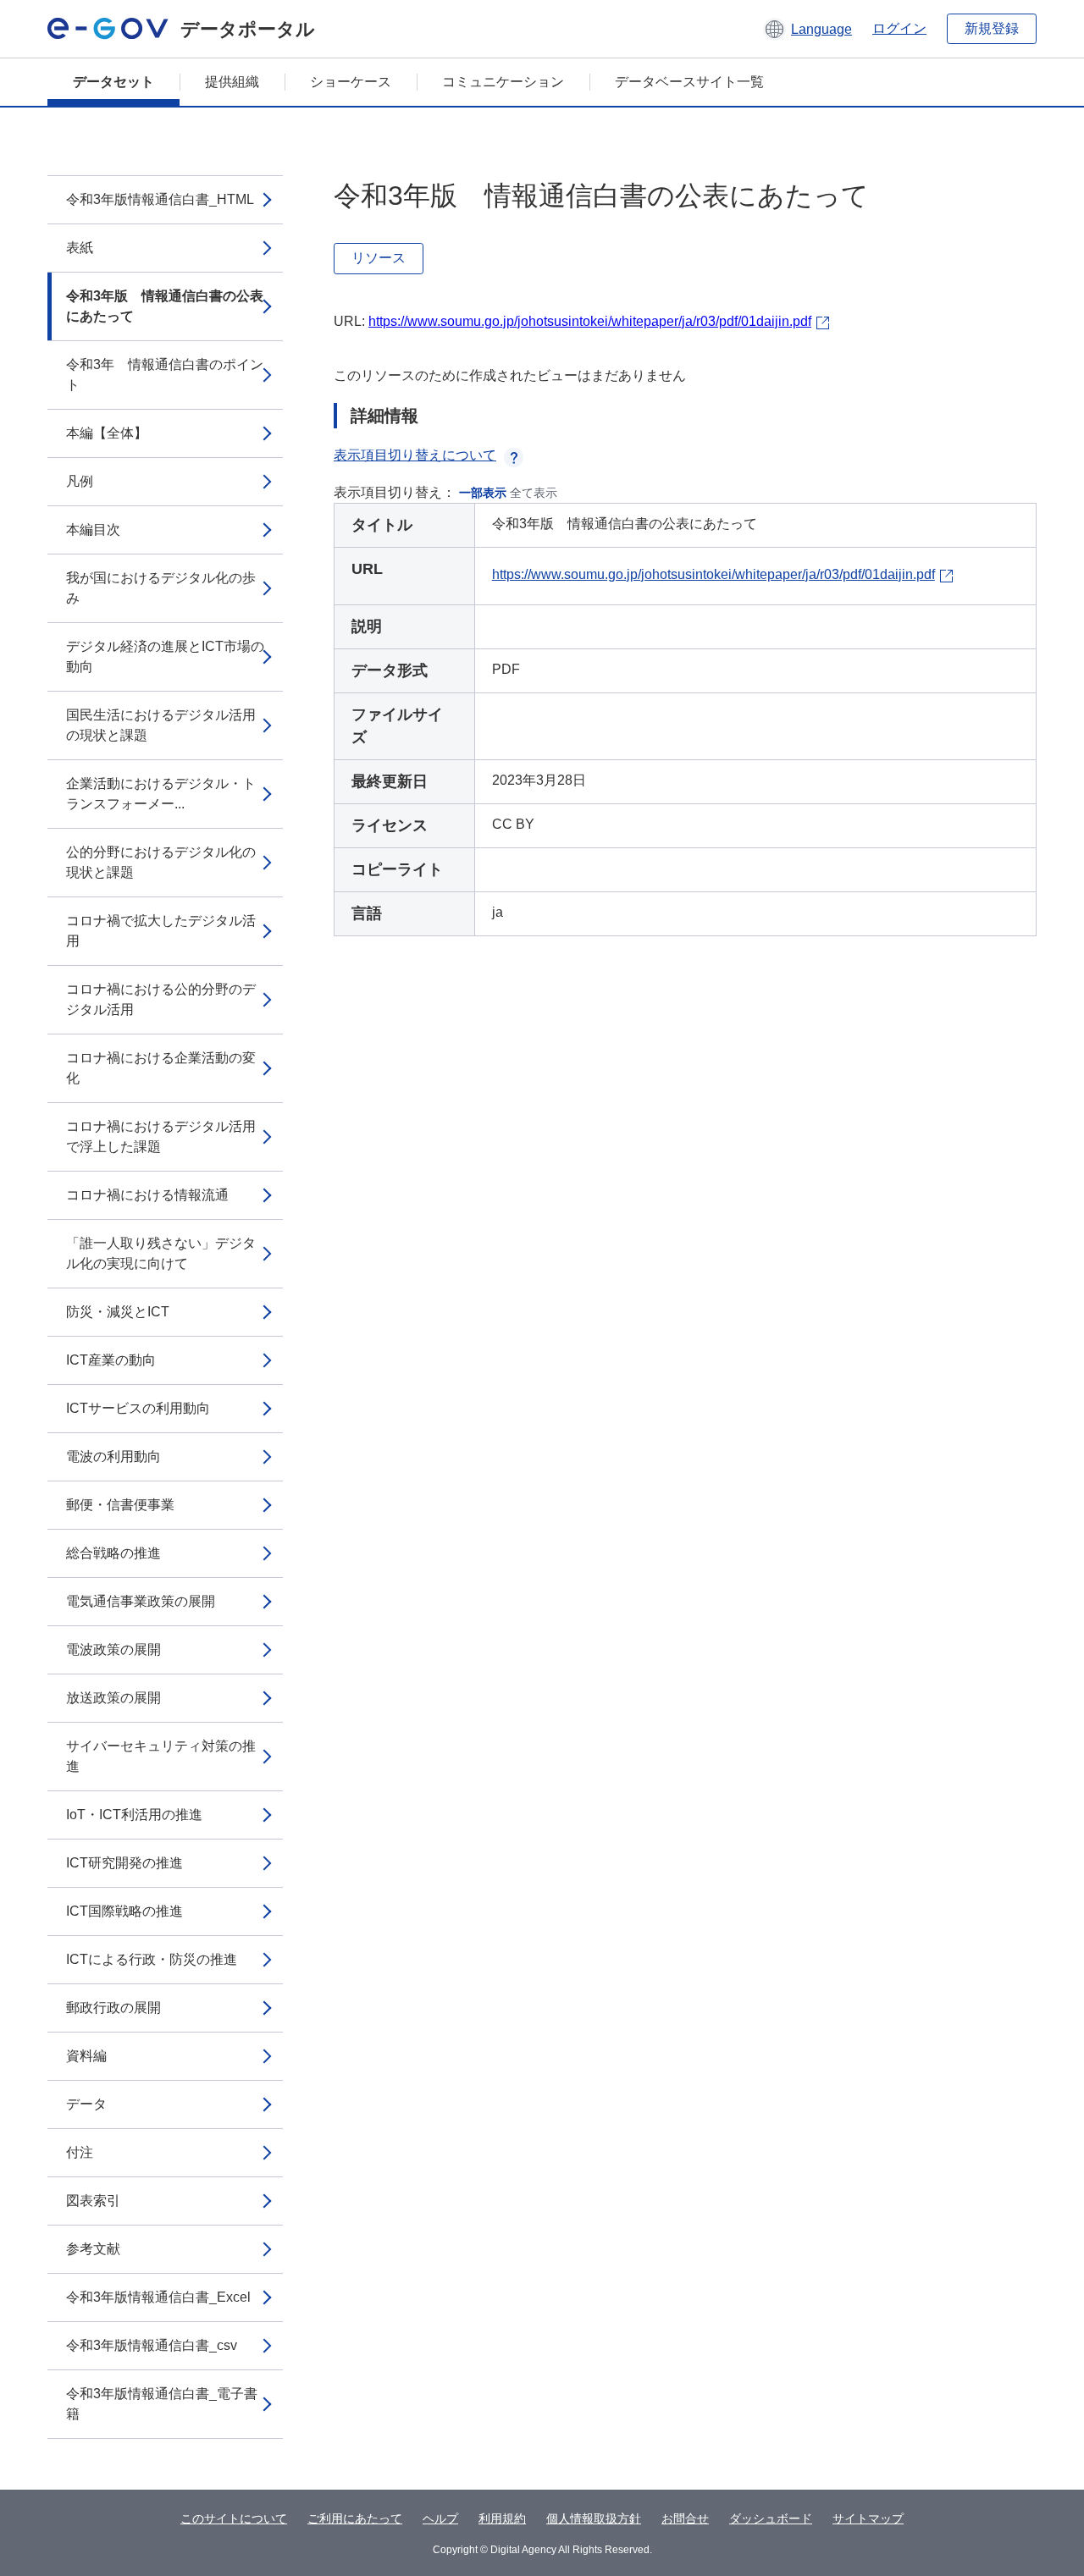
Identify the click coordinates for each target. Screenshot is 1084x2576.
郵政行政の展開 (113, 2008)
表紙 (80, 248)
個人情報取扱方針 (594, 2518)
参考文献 (93, 2249)
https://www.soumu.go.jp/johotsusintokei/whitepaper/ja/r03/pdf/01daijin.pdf (590, 321)
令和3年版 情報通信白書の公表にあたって (165, 306)
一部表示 (483, 493)
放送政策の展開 (113, 1698)
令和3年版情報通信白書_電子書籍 (162, 2404)
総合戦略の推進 (113, 1553)
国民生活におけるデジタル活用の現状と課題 (161, 725)
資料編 (86, 2056)
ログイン (899, 28)
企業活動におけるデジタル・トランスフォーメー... (161, 794)
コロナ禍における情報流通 (147, 1195)
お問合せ (685, 2518)
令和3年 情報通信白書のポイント (165, 375)
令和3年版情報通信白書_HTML (160, 199)
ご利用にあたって (355, 2518)
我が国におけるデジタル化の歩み (161, 588)
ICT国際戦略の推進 (124, 1911)
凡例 (80, 481)
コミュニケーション (503, 82)
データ (86, 2104)
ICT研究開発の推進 (124, 1863)
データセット (113, 82)
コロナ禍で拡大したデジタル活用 (161, 931)
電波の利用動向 (113, 1456)
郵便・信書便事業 (120, 1505)
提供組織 (232, 82)
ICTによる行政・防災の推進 (152, 1959)
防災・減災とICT (118, 1312)
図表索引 (93, 2201)
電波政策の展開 (113, 1649)
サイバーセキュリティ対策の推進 (161, 1756)
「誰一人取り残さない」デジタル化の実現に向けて (161, 1253)
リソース (379, 258)
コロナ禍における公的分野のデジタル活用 (161, 999)
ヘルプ (440, 2518)
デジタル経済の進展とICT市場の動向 (165, 656)
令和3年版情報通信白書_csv (152, 2345)
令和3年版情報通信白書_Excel (158, 2297)
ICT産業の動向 (111, 1360)
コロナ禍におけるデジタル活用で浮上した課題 (161, 1136)
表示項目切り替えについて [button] (415, 455)
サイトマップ (868, 2518)
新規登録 (992, 28)
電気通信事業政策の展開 (141, 1601)
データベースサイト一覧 (689, 82)
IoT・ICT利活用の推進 (134, 1815)
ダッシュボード (771, 2518)
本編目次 (93, 530)
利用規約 (502, 2518)
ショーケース (351, 82)
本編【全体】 (107, 433)
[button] (807, 29)
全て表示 (534, 493)
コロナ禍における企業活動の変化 (161, 1068)
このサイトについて (234, 2518)
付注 (80, 2152)
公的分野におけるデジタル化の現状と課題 (161, 862)
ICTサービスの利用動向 (138, 1408)
